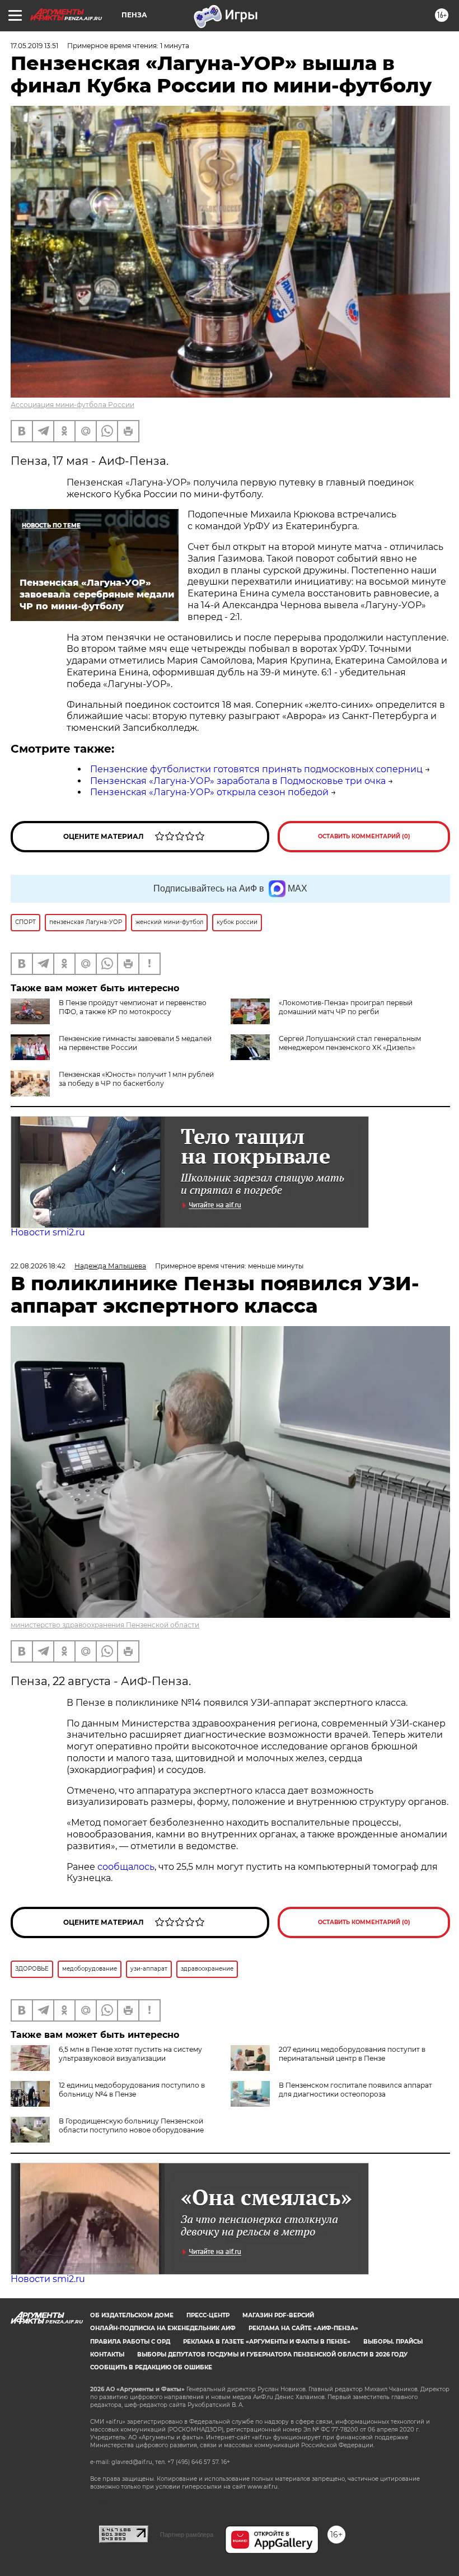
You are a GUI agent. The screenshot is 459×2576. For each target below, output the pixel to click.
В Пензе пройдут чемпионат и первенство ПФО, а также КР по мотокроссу (133, 1007)
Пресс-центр (208, 2315)
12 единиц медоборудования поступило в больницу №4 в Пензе (132, 2090)
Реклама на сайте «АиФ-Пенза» (303, 2328)
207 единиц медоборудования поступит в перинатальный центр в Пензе (352, 2054)
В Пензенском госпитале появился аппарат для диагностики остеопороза (355, 2090)
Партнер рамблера (187, 2535)
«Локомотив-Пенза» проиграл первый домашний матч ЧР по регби (346, 1007)
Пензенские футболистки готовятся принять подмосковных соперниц (256, 769)
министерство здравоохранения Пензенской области (105, 1625)
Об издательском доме (132, 2315)
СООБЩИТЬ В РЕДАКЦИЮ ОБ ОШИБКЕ (151, 2367)
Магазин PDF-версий (278, 2315)
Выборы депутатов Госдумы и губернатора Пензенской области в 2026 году (272, 2355)
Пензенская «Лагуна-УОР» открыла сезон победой (209, 792)
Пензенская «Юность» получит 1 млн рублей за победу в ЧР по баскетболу (136, 1079)
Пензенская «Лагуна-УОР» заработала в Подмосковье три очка (238, 781)
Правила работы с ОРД (130, 2342)
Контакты (107, 2355)
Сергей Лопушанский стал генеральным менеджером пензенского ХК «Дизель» (350, 1043)
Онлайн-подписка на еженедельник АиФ (163, 2328)
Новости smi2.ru (48, 1232)
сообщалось (126, 1867)
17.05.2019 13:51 (34, 46)
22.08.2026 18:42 (38, 1266)
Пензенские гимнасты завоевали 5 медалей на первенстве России (135, 1043)
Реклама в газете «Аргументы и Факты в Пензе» (267, 2342)
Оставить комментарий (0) (364, 836)
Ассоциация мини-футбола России (72, 405)
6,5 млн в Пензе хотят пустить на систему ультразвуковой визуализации (130, 2054)
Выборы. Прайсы (393, 2342)
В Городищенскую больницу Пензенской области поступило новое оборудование (131, 2125)
